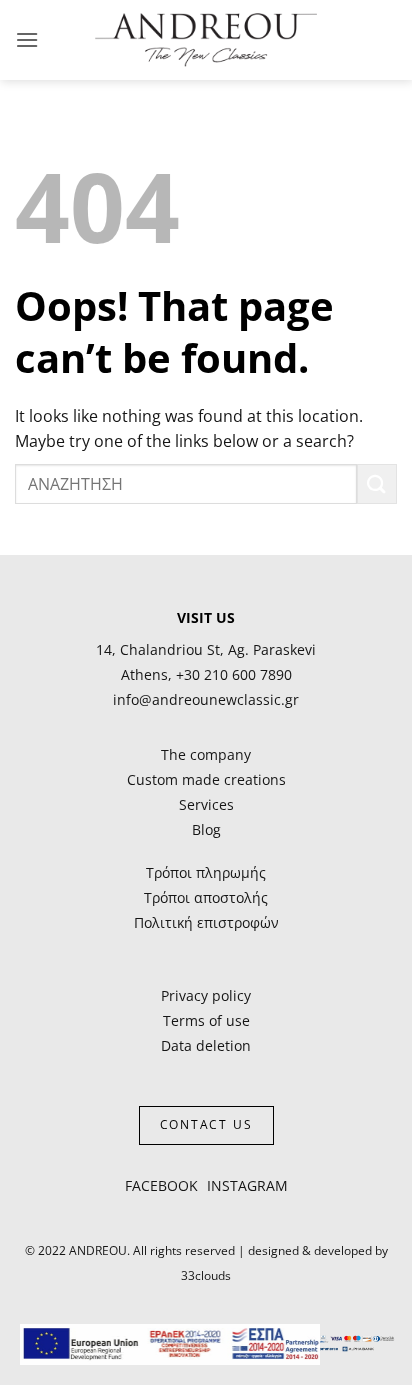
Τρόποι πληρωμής (206, 872)
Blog (206, 829)
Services (206, 804)
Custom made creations (206, 779)
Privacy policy (206, 995)
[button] (27, 39)
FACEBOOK (161, 1185)
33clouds (206, 1275)
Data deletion (206, 1045)
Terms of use (206, 1020)
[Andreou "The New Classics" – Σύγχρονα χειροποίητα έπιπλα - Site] (206, 40)
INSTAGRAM (247, 1185)
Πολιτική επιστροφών (206, 922)
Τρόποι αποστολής (206, 897)
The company (206, 754)
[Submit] (377, 483)
